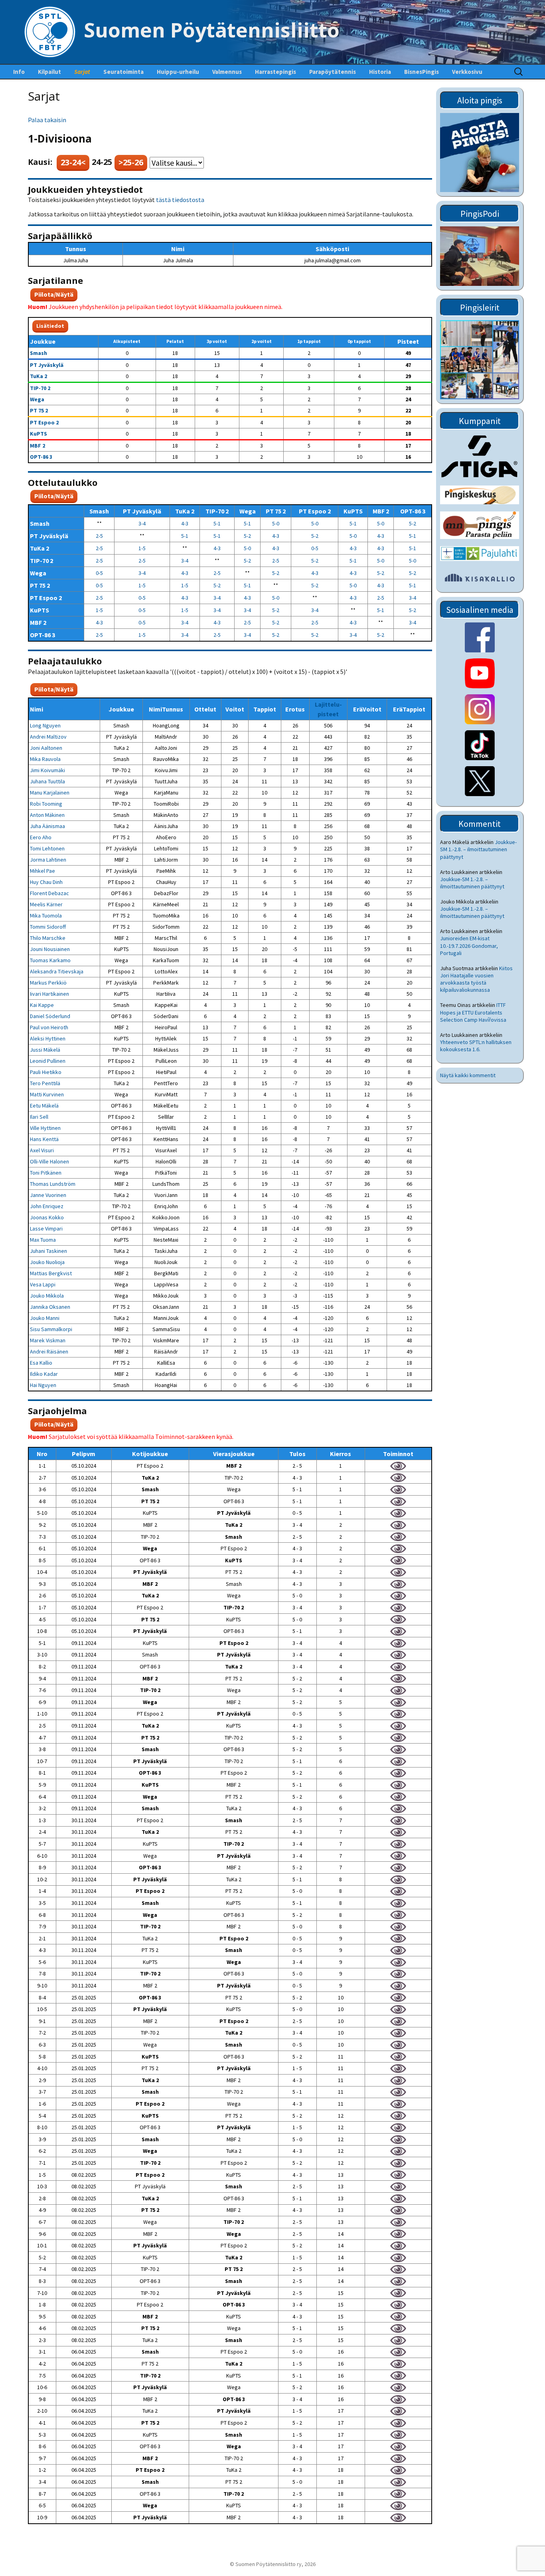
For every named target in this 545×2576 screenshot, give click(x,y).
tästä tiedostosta (180, 200)
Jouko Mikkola (47, 1296)
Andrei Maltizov (48, 737)
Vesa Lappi (43, 1284)
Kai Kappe (42, 1005)
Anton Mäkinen (47, 815)
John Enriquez (47, 1206)
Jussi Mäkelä (45, 1050)
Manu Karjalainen (50, 793)
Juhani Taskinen (48, 1251)
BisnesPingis (422, 72)
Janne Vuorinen (48, 1195)
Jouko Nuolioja (47, 1262)
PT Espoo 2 (44, 422)
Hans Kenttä (44, 1139)
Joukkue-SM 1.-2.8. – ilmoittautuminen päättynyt (478, 849)
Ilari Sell (39, 1117)
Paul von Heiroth (49, 1027)
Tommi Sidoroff (48, 927)
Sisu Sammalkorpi (51, 1329)
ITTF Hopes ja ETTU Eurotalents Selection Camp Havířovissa (473, 1012)
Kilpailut (49, 72)
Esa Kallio (41, 1363)
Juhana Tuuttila (47, 781)
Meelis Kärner (46, 904)
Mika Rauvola (45, 759)
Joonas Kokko (47, 1217)
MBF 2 (38, 446)
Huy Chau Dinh (46, 882)
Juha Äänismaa (47, 826)
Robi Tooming (46, 804)
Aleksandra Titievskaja (57, 971)
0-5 (315, 548)
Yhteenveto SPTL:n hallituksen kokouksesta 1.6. (476, 1046)
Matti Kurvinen (47, 1094)
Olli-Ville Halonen (49, 1161)
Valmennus (227, 72)
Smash (39, 353)
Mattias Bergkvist (51, 1273)
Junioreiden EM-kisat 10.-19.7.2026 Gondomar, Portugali (469, 945)
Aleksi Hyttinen (48, 1038)
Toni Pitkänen (46, 1173)
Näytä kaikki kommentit (468, 1075)
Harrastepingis (275, 72)
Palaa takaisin (47, 120)
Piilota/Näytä (54, 294)
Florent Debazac (49, 893)
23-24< (73, 162)
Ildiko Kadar (44, 1374)
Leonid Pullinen (48, 1061)
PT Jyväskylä (47, 365)
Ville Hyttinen (45, 1128)
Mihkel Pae (42, 871)
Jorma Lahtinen (48, 860)
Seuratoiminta (123, 72)
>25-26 (131, 162)
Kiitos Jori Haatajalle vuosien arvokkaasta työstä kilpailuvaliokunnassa (476, 979)
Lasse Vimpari (46, 1229)
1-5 (142, 548)
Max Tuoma (43, 1240)
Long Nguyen (45, 725)
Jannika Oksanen (50, 1307)
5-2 (413, 523)
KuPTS (39, 434)
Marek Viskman (48, 1340)
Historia (380, 72)
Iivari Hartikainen (49, 994)
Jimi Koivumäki (47, 770)
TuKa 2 (39, 376)
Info (19, 72)
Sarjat (82, 72)
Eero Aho (41, 837)
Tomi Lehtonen (47, 848)
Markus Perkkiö (48, 983)
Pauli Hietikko (46, 1072)
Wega (37, 399)
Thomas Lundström (53, 1184)
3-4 (142, 523)
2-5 (99, 536)
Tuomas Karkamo (50, 960)
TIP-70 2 (40, 388)
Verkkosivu (467, 72)
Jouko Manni (45, 1318)
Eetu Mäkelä (44, 1106)
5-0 (276, 523)
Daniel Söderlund (50, 1016)
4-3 (185, 523)
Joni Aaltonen (46, 748)
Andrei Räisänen (49, 1351)
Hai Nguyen (43, 1385)
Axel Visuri (42, 1150)
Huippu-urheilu (178, 72)
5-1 (217, 523)
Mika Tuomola (46, 915)
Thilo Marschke (48, 938)
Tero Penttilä (45, 1083)
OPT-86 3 (41, 457)
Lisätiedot (50, 326)
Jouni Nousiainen (50, 949)
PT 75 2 (39, 410)
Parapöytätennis (333, 72)
